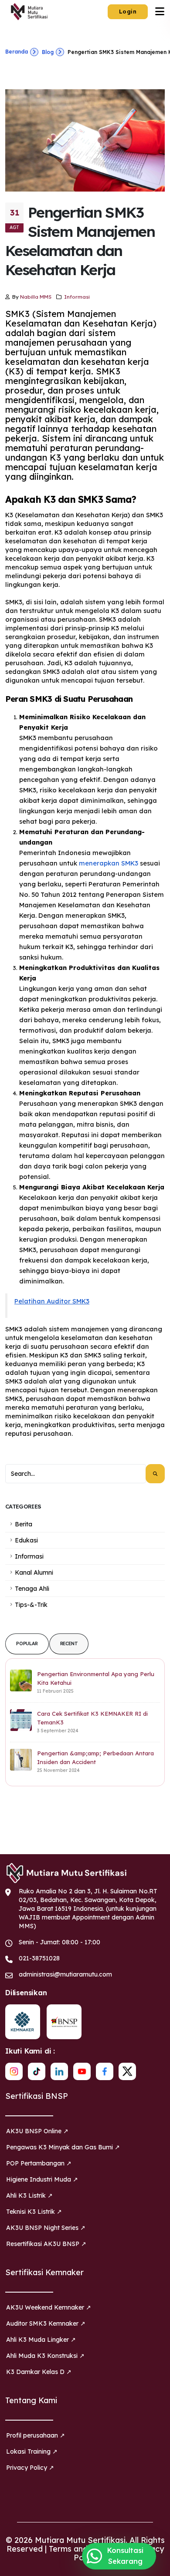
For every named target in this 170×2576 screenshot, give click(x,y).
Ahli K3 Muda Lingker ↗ (41, 2340)
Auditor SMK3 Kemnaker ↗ (46, 2323)
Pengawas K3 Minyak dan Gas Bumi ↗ (63, 2147)
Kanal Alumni (34, 1573)
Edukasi (26, 1540)
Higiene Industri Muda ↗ (42, 2179)
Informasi (77, 297)
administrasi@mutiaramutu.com (65, 1974)
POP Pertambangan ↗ (39, 2163)
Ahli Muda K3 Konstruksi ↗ (45, 2356)
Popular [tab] (27, 1644)
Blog (48, 52)
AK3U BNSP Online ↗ (37, 2131)
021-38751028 (39, 1958)
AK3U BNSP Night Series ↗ (46, 2228)
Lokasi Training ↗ (32, 2451)
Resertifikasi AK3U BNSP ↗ (46, 2244)
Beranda (17, 52)
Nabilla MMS (36, 297)
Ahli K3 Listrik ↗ (29, 2195)
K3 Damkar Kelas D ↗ (39, 2372)
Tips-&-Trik (31, 1605)
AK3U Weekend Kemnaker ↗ (49, 2307)
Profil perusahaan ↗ (36, 2435)
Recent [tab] (69, 1644)
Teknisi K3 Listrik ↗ (34, 2212)
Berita (24, 1524)
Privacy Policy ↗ (30, 2468)
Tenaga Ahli (32, 1589)
